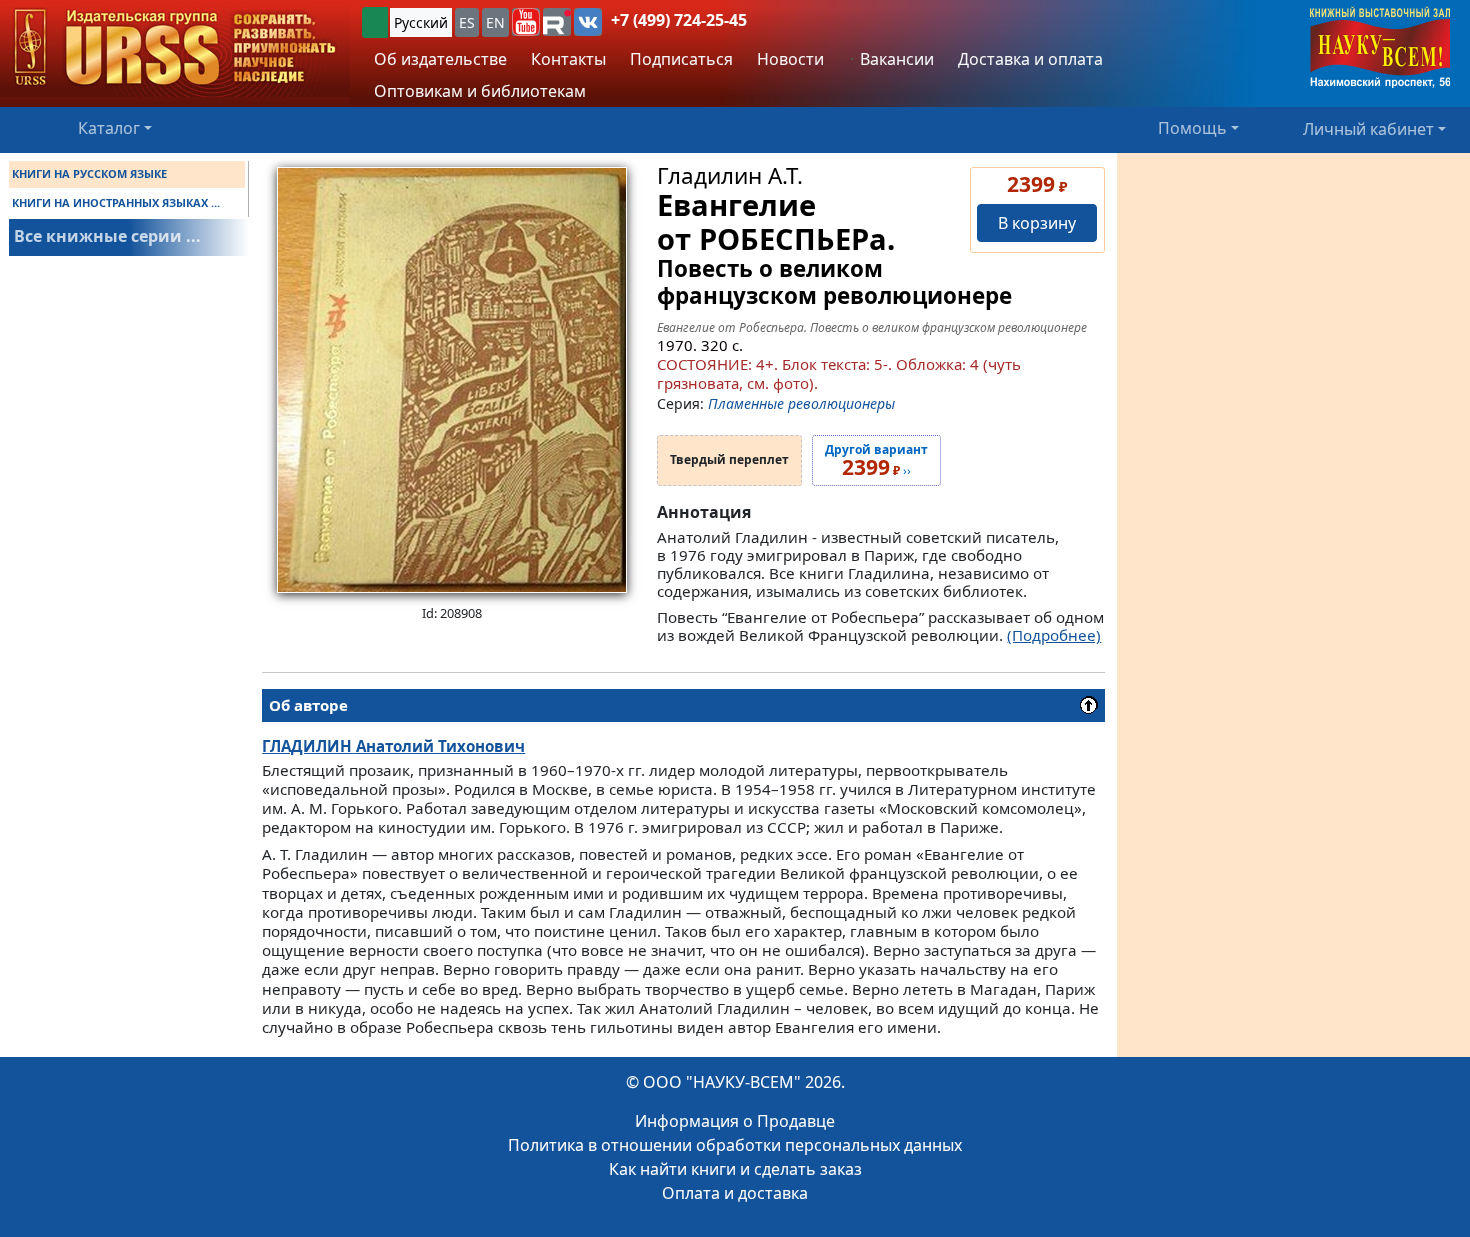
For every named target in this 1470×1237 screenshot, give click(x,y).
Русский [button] (421, 22)
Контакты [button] (568, 59)
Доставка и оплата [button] (1030, 59)
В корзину (1037, 223)
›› (876, 461)
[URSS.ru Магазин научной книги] (175, 48)
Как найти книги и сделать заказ (735, 1169)
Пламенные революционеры (801, 403)
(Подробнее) (1054, 635)
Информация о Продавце (735, 1121)
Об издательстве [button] (440, 59)
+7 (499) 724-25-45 (679, 20)
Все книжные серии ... (107, 236)
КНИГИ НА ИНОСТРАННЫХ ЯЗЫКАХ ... (116, 202)
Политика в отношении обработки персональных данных (735, 1145)
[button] (526, 22)
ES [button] (467, 22)
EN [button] (495, 22)
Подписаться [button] (681, 59)
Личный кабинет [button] (1368, 128)
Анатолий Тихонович (393, 746)
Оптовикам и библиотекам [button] (480, 91)
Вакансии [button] (895, 59)
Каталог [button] (109, 128)
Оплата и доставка (735, 1193)
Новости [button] (790, 59)
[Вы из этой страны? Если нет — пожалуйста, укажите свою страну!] (375, 22)
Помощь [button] (1192, 128)
